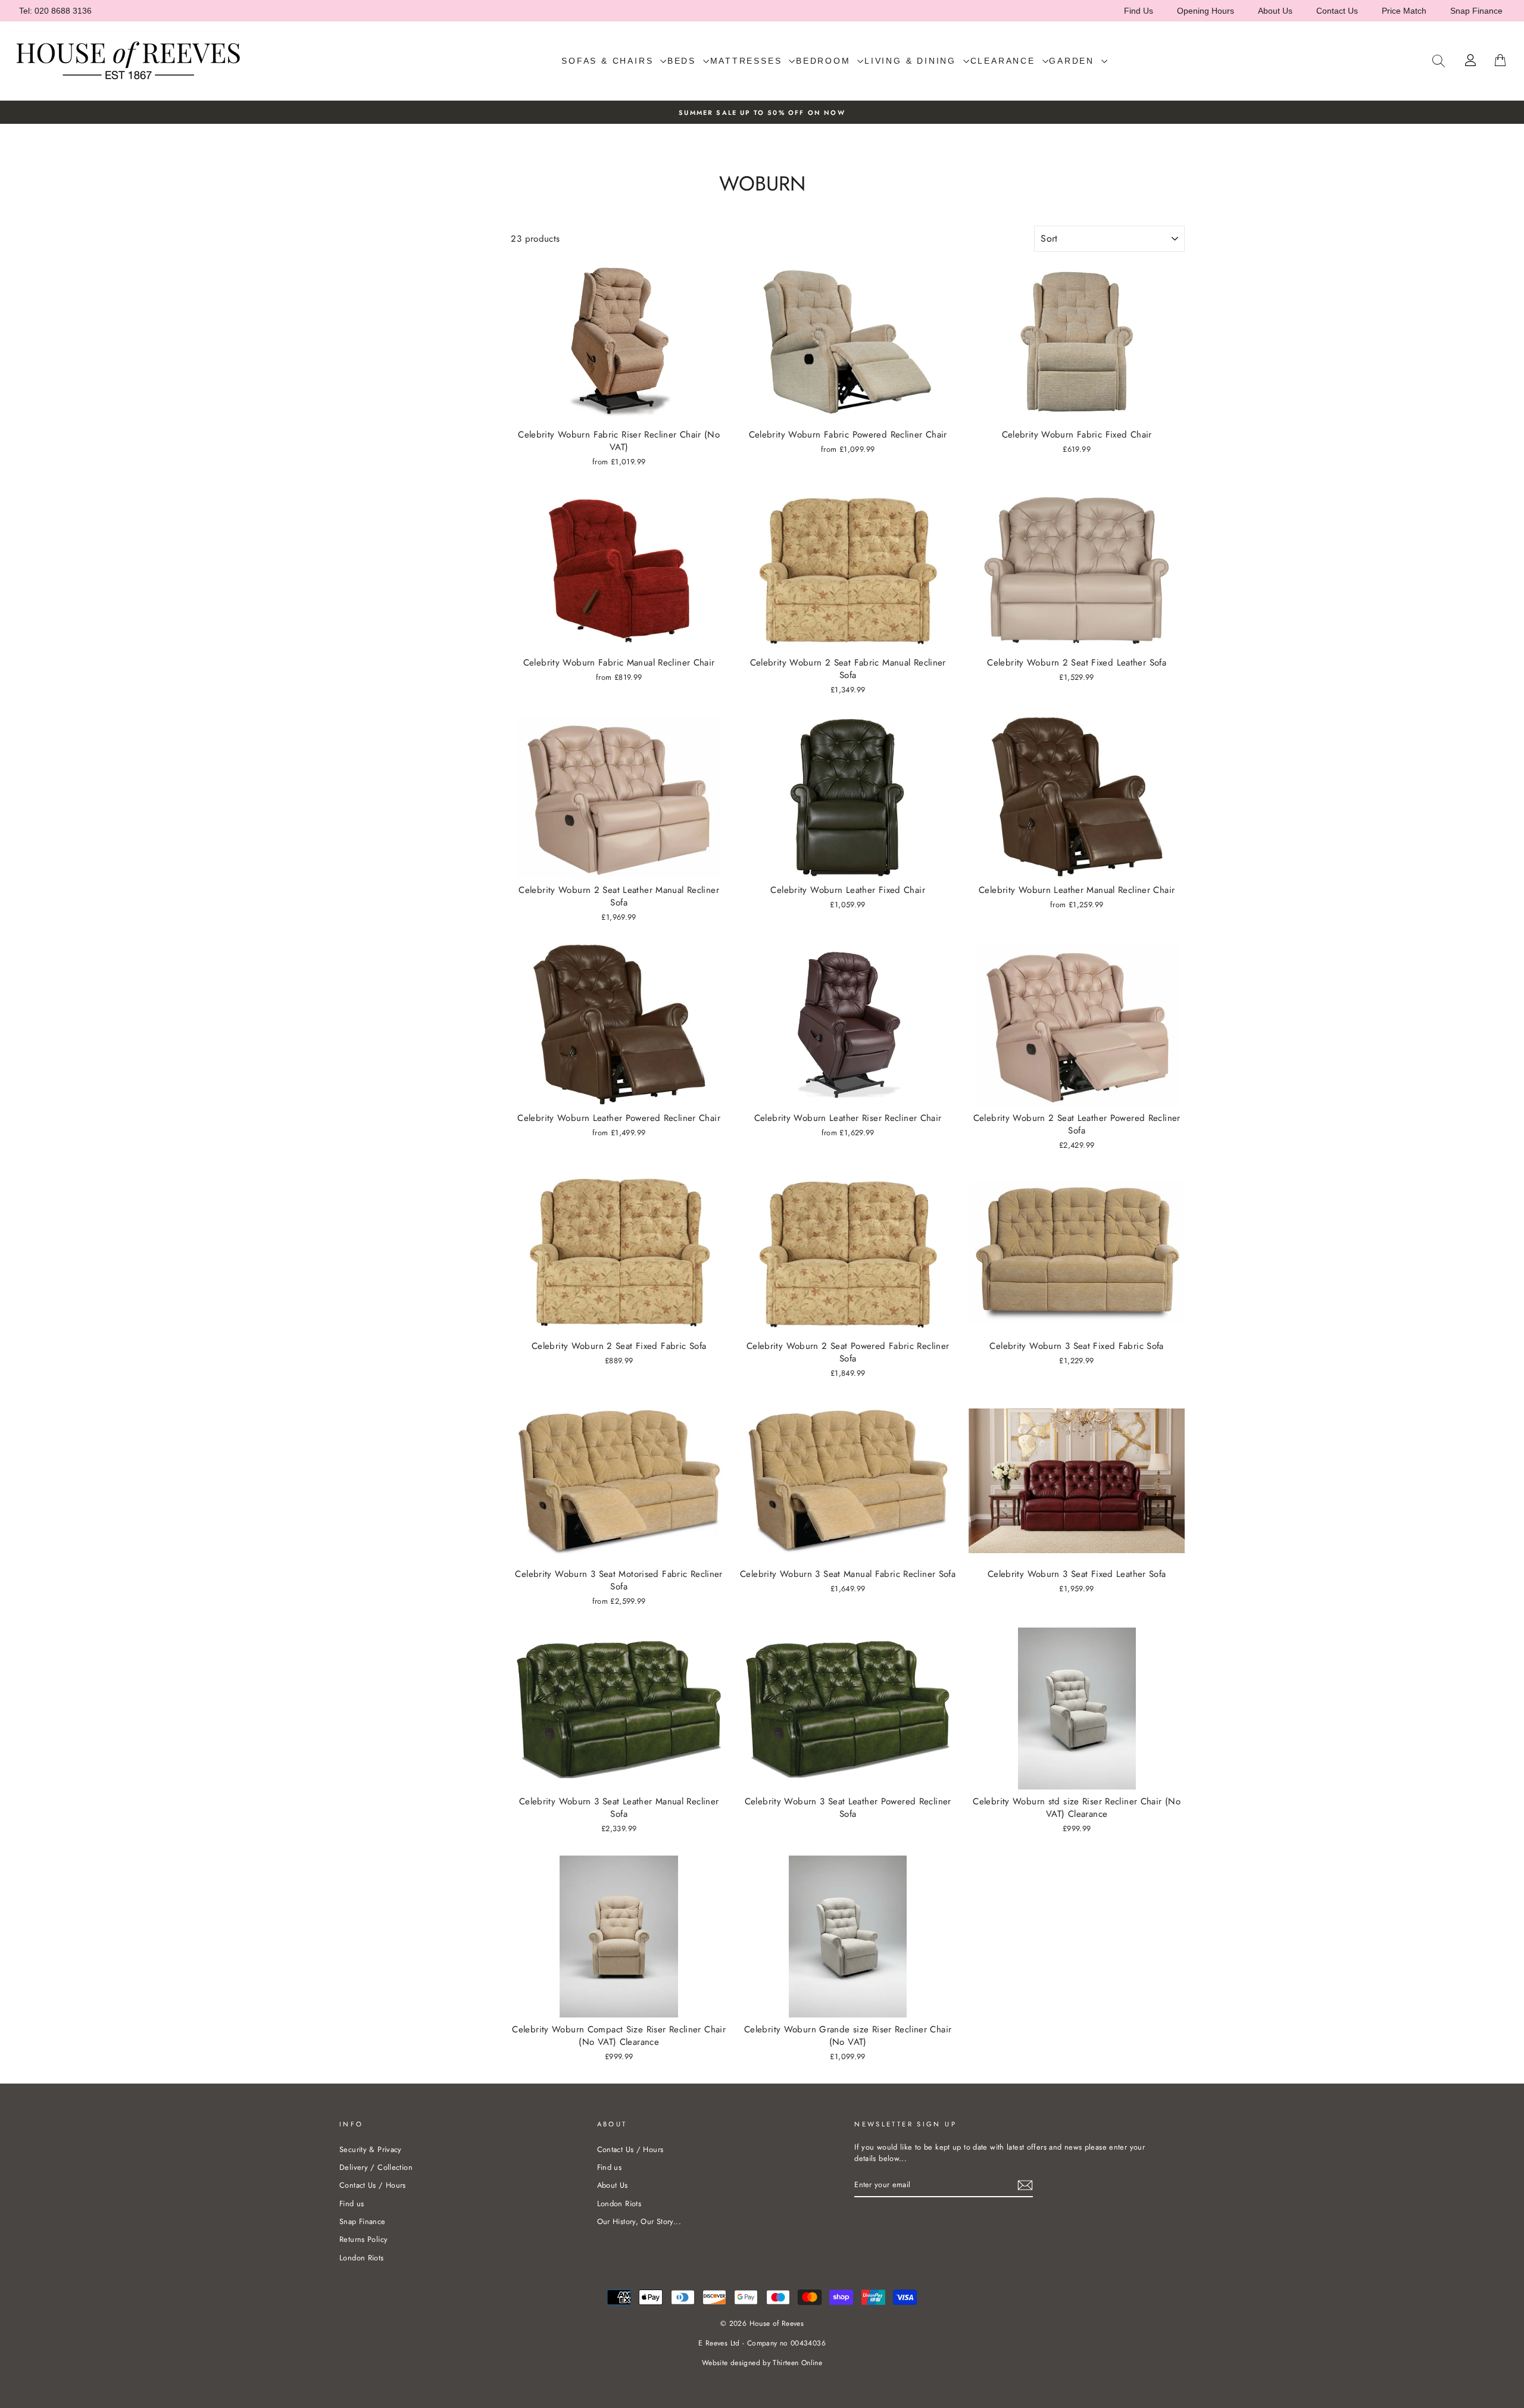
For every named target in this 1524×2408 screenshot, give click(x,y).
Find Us (1139, 11)
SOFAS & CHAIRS (609, 61)
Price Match (1404, 11)
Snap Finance (1476, 11)
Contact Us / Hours (373, 2185)
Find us (352, 2204)
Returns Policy (363, 2239)
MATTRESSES (748, 61)
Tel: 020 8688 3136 (55, 11)
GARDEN (1074, 61)
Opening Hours (1206, 11)
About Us (1275, 11)
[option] (762, 112)
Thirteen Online (797, 2363)
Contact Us (1337, 11)
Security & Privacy (371, 2149)
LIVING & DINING (912, 61)
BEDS (684, 61)
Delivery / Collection (376, 2167)
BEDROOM (825, 61)
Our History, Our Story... (639, 2221)
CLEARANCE (1005, 61)
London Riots (362, 2258)
